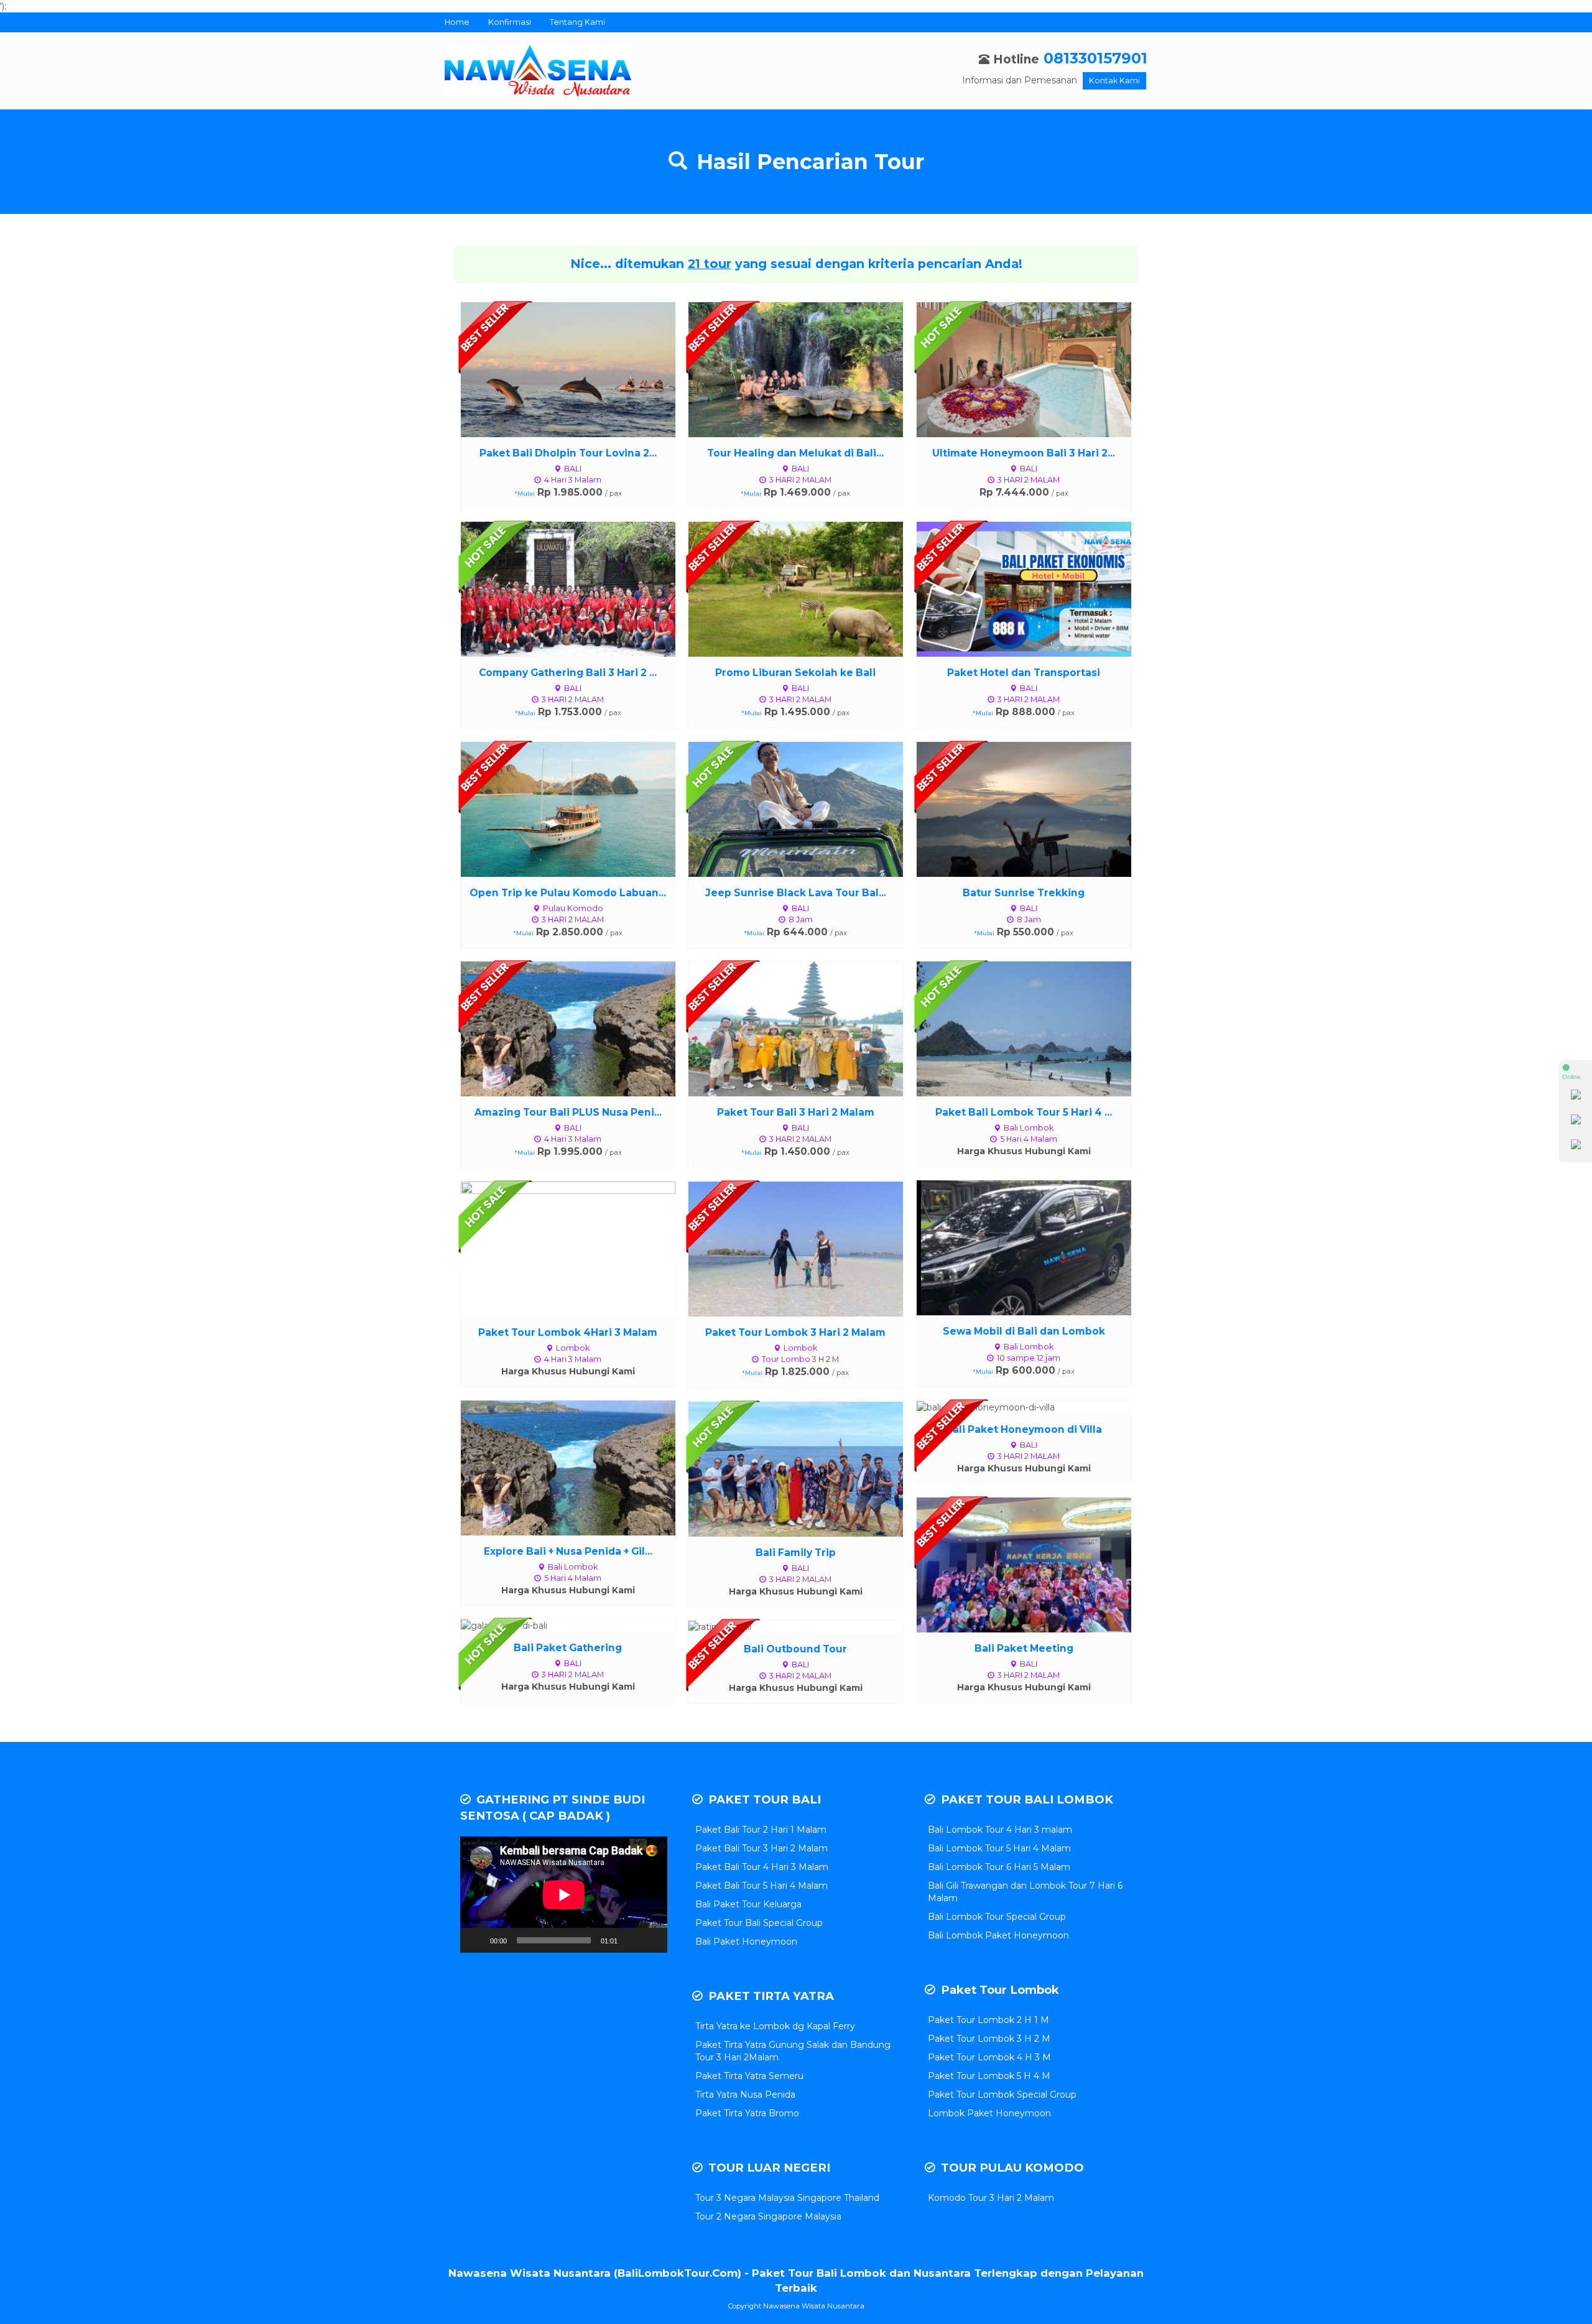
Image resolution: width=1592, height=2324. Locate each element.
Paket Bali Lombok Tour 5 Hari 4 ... (1024, 1112)
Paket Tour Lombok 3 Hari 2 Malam (795, 1332)
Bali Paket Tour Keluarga (748, 1904)
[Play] (476, 1940)
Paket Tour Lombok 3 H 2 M (989, 2039)
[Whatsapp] (1576, 1097)
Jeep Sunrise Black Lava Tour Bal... (796, 893)
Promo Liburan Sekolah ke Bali (795, 673)
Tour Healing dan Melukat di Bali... (795, 453)
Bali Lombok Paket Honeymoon (998, 1935)
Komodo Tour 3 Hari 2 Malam (991, 2198)
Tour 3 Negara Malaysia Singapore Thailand (787, 2198)
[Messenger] (1576, 1147)
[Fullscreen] (651, 1940)
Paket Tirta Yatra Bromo (747, 2113)
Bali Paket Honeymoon (746, 1942)
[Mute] (631, 1940)
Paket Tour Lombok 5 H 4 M (989, 2076)
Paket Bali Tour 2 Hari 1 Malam (761, 1830)
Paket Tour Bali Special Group (759, 1923)
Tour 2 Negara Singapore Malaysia (768, 2216)
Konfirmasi (510, 22)
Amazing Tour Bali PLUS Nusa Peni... (568, 1112)
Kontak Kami (1114, 81)
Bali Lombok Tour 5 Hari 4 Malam (999, 1848)
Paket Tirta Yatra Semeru (749, 2076)
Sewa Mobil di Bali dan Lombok (1024, 1331)
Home (457, 22)
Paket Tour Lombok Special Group (1002, 2095)
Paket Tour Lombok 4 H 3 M (989, 2057)
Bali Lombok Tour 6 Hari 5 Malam (999, 1867)
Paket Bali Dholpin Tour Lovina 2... (568, 453)
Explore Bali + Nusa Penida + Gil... (568, 1551)
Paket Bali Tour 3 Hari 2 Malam (761, 1848)
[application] (564, 1895)
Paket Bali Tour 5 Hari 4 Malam (761, 1886)
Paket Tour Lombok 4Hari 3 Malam (568, 1332)
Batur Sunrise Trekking (1024, 893)
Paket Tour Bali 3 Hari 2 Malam (796, 1112)
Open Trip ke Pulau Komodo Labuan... (568, 893)
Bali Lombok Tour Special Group (997, 1917)
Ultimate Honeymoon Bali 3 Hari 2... (1024, 453)
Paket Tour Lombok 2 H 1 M (988, 2020)
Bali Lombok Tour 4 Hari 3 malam (1000, 1830)
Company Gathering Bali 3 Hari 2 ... (568, 673)
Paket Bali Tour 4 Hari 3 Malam (762, 1867)
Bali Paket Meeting (1024, 1648)
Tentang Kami (577, 22)
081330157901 (1095, 58)
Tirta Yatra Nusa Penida (745, 2095)
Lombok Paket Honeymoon (989, 2113)
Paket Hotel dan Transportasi (1024, 673)
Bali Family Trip (796, 1553)
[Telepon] (1576, 1122)
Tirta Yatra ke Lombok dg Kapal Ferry (775, 2026)
